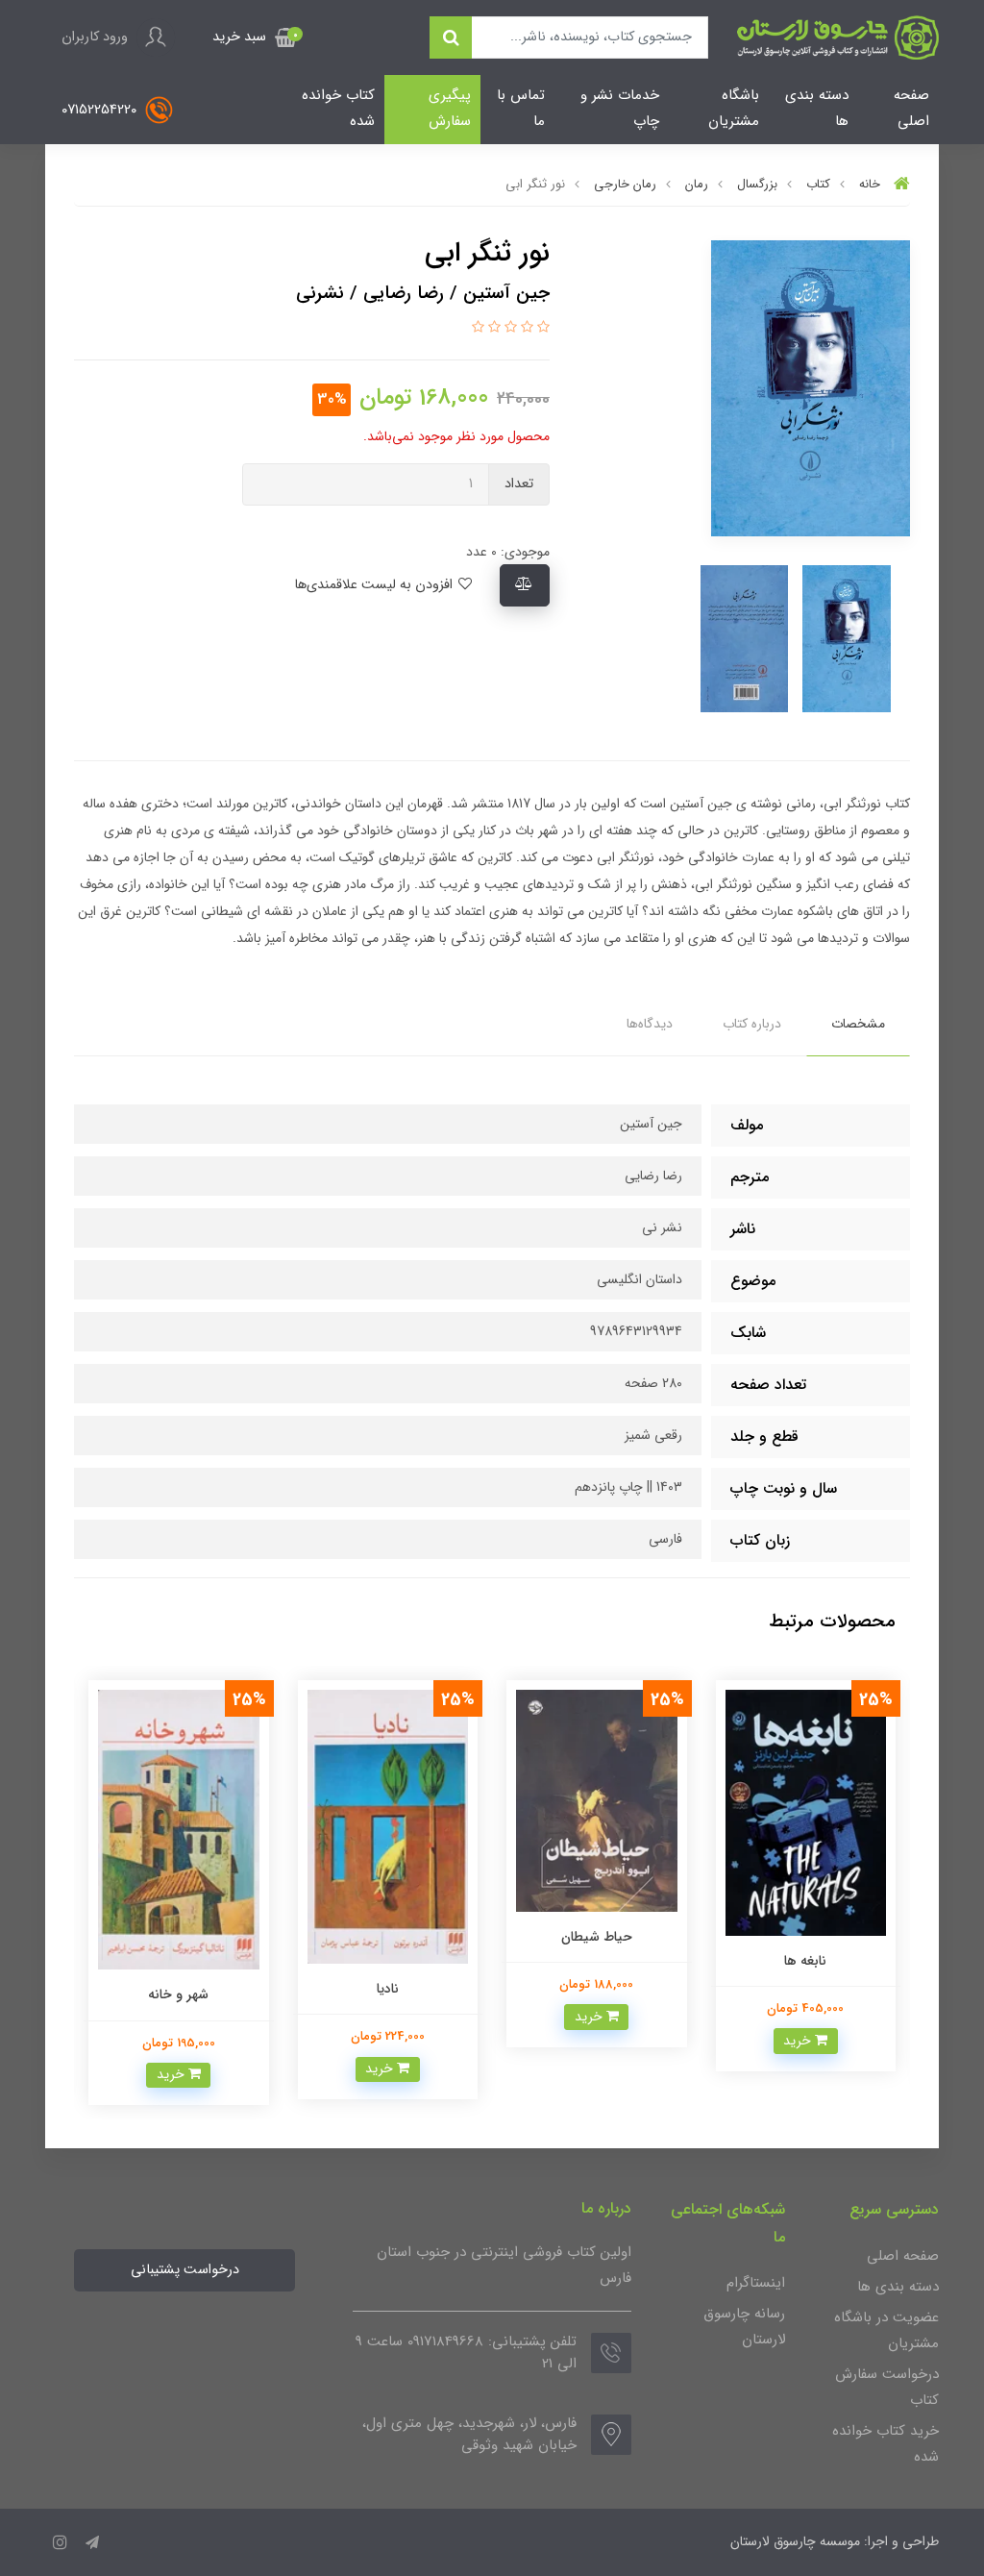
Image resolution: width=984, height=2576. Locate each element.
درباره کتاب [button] (752, 1024)
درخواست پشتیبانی (185, 2270)
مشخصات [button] (858, 1024)
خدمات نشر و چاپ (620, 108)
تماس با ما (521, 108)
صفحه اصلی (911, 108)
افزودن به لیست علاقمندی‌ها (375, 585)
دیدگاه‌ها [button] (650, 1024)
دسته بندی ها (817, 108)
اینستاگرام (756, 2283)
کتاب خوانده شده (338, 108)
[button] (255, 37)
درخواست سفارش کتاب (887, 2387)
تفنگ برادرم (179, 1985)
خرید (800, 2017)
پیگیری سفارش (450, 108)
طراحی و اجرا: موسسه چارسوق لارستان (835, 2541)
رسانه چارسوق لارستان (744, 2327)
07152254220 (101, 109)
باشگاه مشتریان (734, 108)
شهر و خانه (388, 1994)
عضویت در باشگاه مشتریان (886, 2330)
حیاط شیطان (806, 1937)
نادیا (597, 1989)
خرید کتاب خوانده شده (886, 2444)
